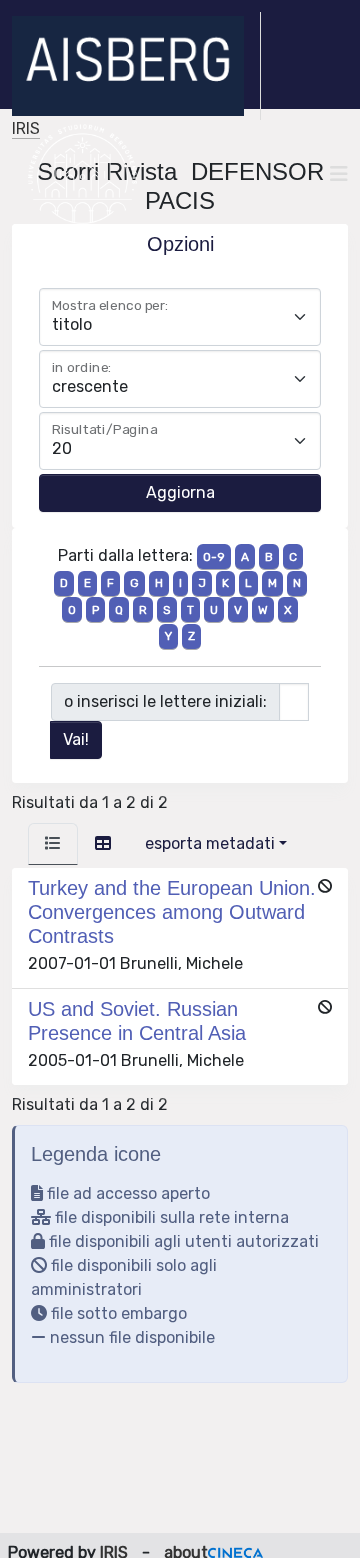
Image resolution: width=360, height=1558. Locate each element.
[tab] (53, 844)
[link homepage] (136, 66)
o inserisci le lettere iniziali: (165, 701)
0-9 (214, 557)
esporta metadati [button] (210, 843)
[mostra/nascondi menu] (339, 174)
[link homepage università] (82, 174)
